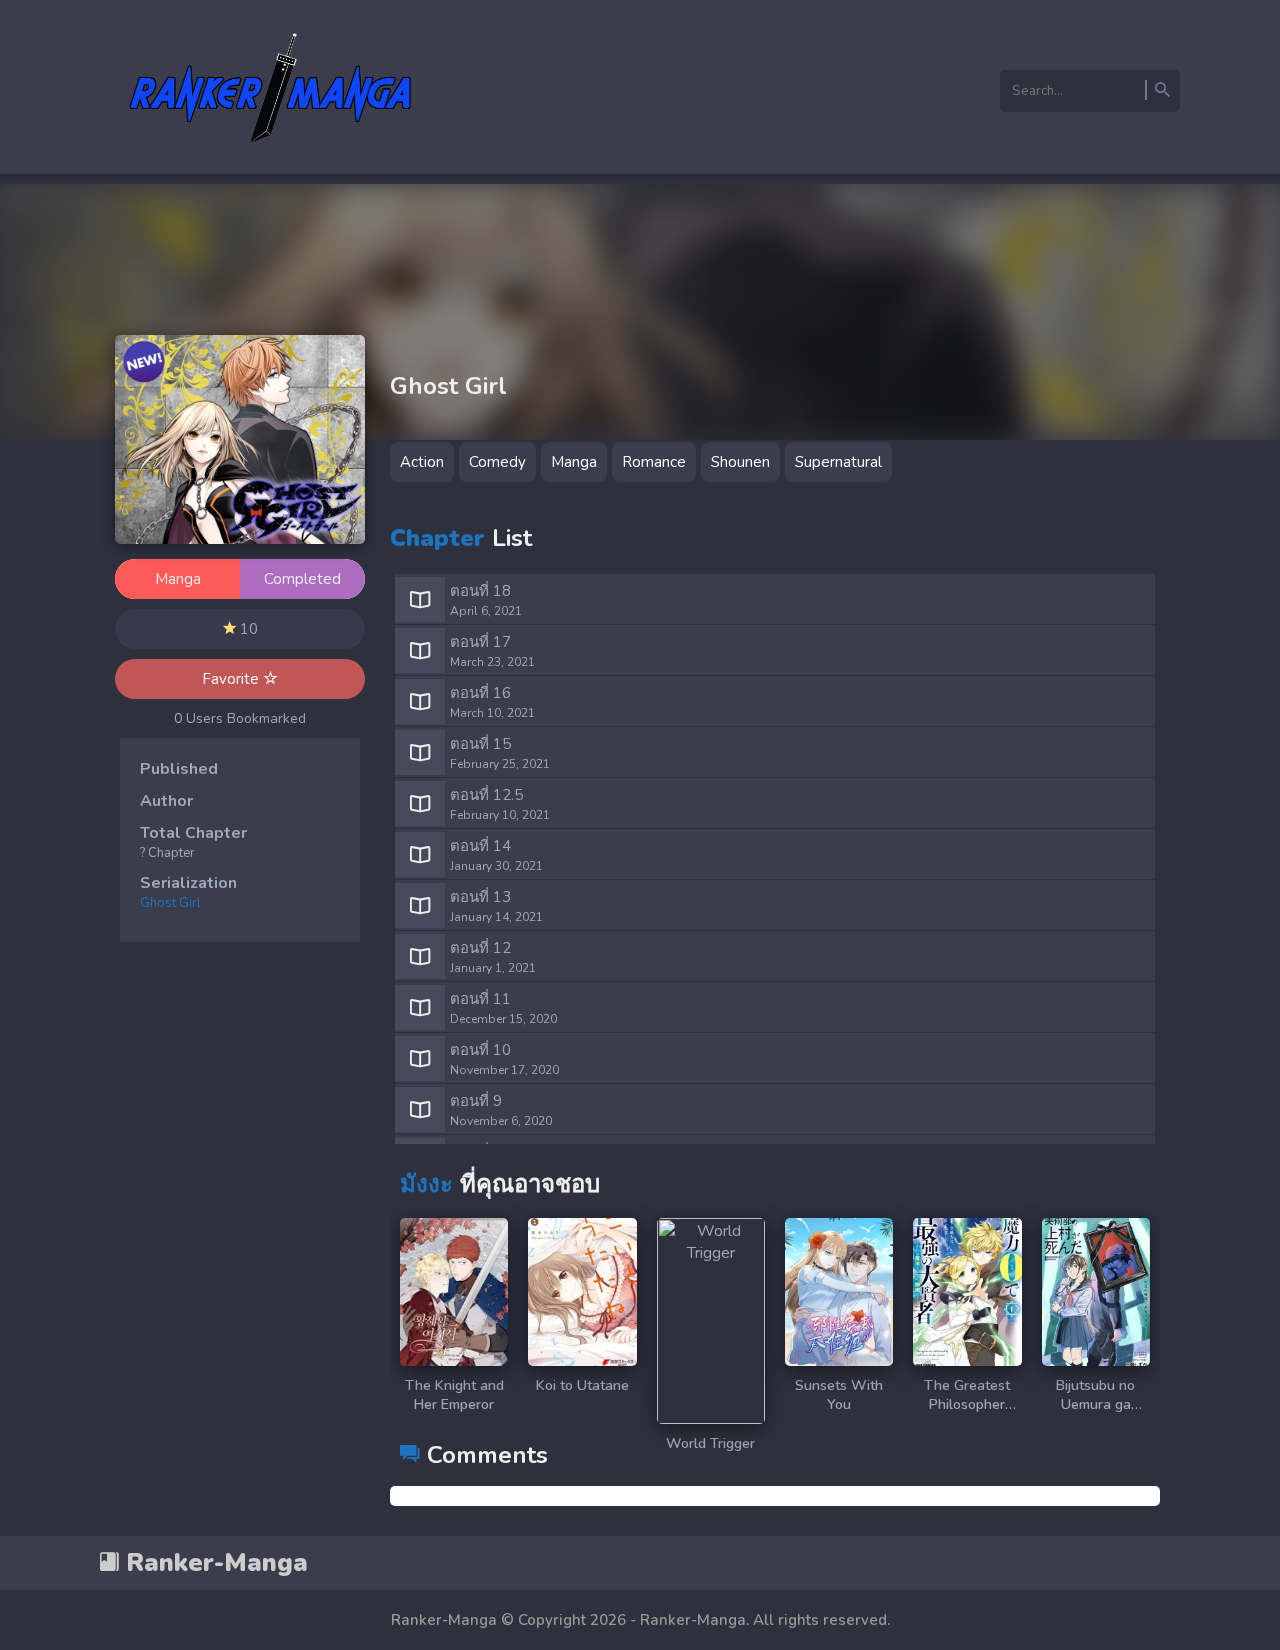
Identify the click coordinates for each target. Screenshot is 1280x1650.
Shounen (740, 462)
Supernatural (838, 462)
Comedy (497, 462)
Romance (654, 462)
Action (422, 462)
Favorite (232, 679)
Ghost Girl (170, 903)
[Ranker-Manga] (270, 153)
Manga (574, 462)
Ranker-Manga (213, 1563)
